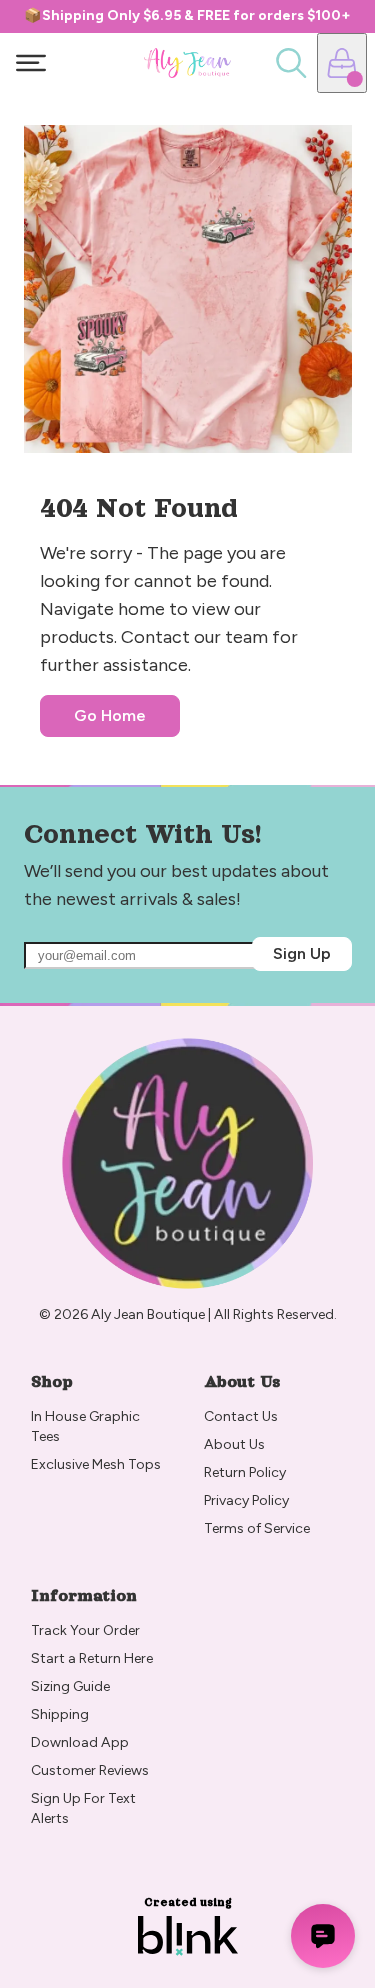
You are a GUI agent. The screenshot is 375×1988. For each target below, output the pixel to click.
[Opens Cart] (342, 63)
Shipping (60, 1714)
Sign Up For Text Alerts (85, 1808)
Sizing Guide (70, 1686)
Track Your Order (85, 1630)
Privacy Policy (246, 1500)
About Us (234, 1444)
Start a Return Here (92, 1658)
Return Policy (246, 1472)
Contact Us (241, 1416)
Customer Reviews (90, 1770)
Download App (80, 1742)
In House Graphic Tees (87, 1426)
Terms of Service (257, 1528)
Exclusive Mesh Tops (97, 1464)
